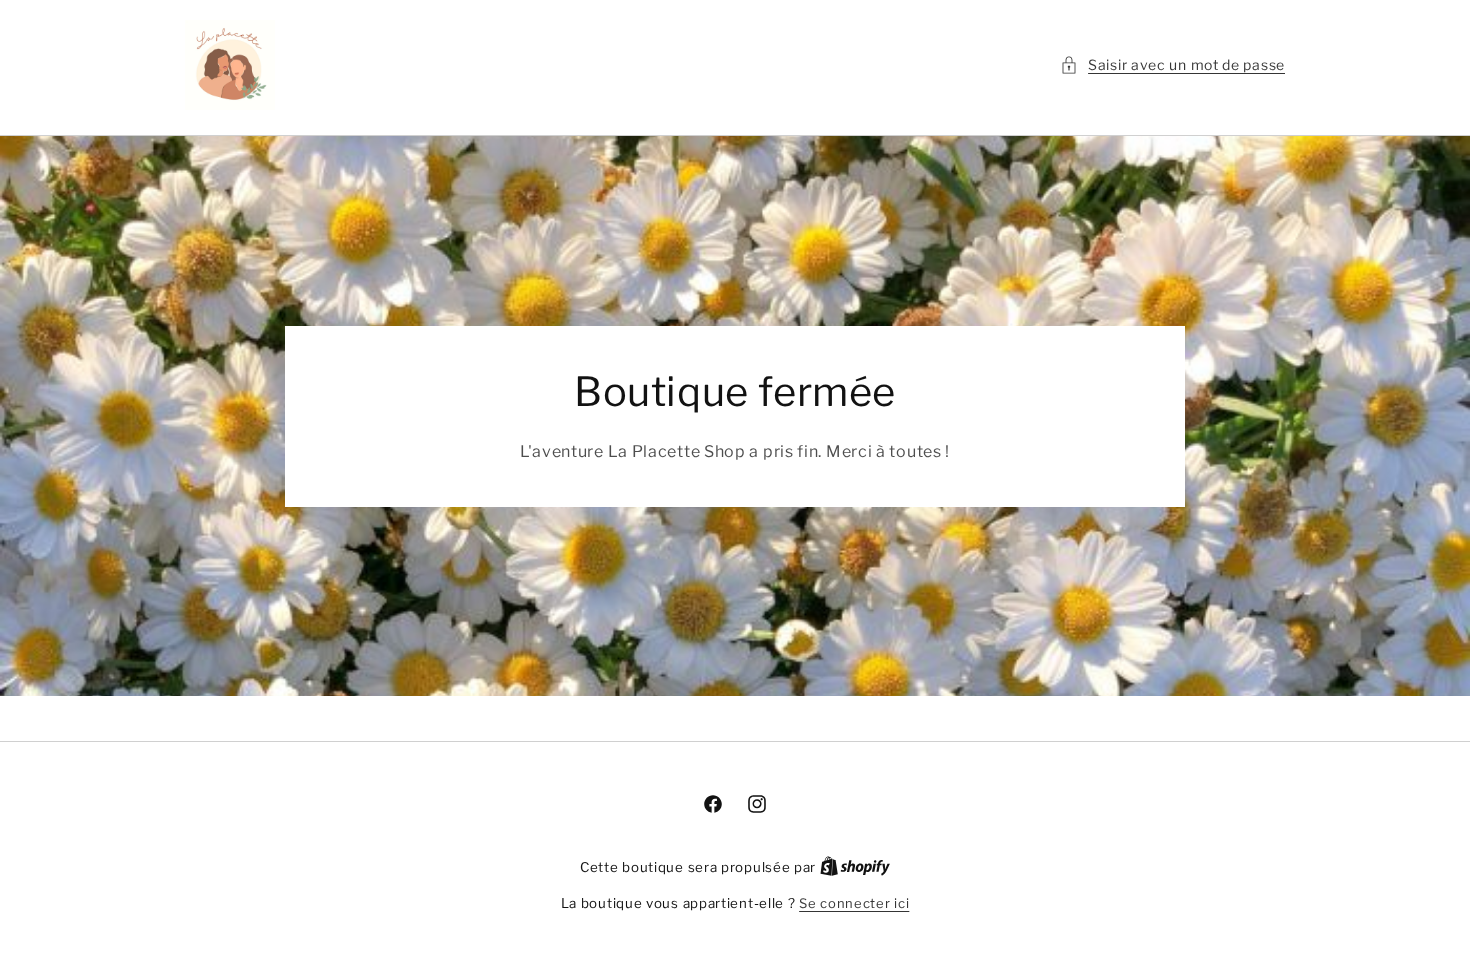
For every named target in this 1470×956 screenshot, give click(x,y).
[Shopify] (855, 867)
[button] (1172, 64)
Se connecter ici (854, 903)
